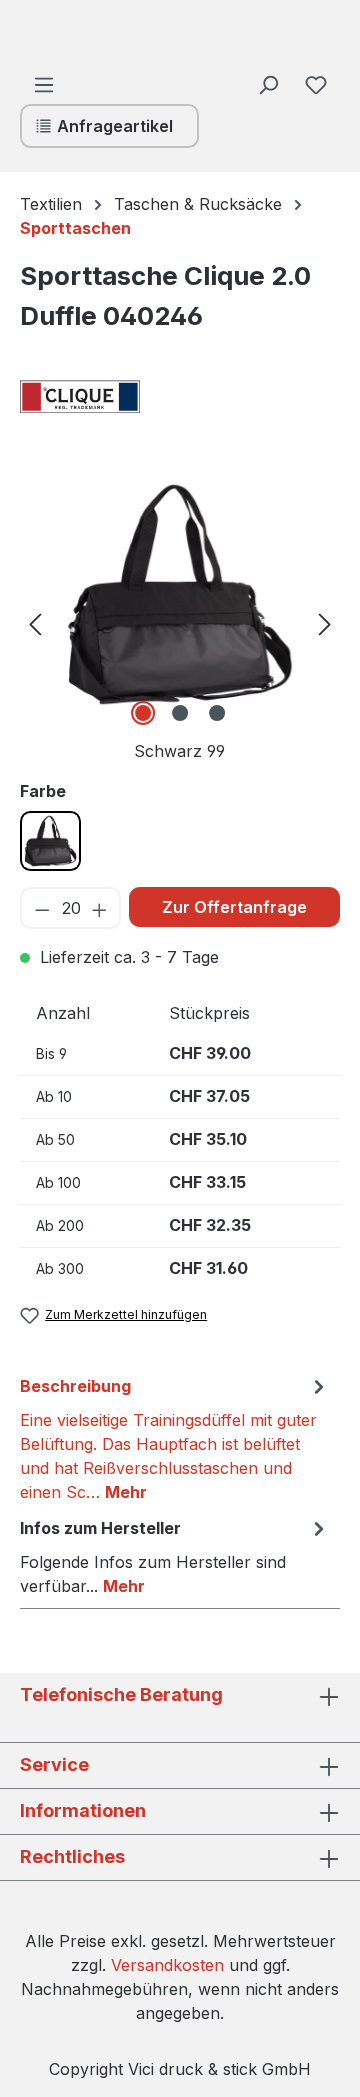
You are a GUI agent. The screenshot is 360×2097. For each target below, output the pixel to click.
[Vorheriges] (35, 622)
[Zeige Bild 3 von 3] (217, 713)
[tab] (175, 1438)
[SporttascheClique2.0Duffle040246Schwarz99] (180, 594)
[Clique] (120, 397)
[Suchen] (268, 84)
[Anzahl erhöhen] (100, 908)
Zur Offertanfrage (234, 907)
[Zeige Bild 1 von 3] (143, 713)
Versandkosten (167, 1965)
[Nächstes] (325, 622)
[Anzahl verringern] (41, 908)
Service (54, 1764)
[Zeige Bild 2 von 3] (180, 713)
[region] (180, 622)
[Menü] (44, 84)
